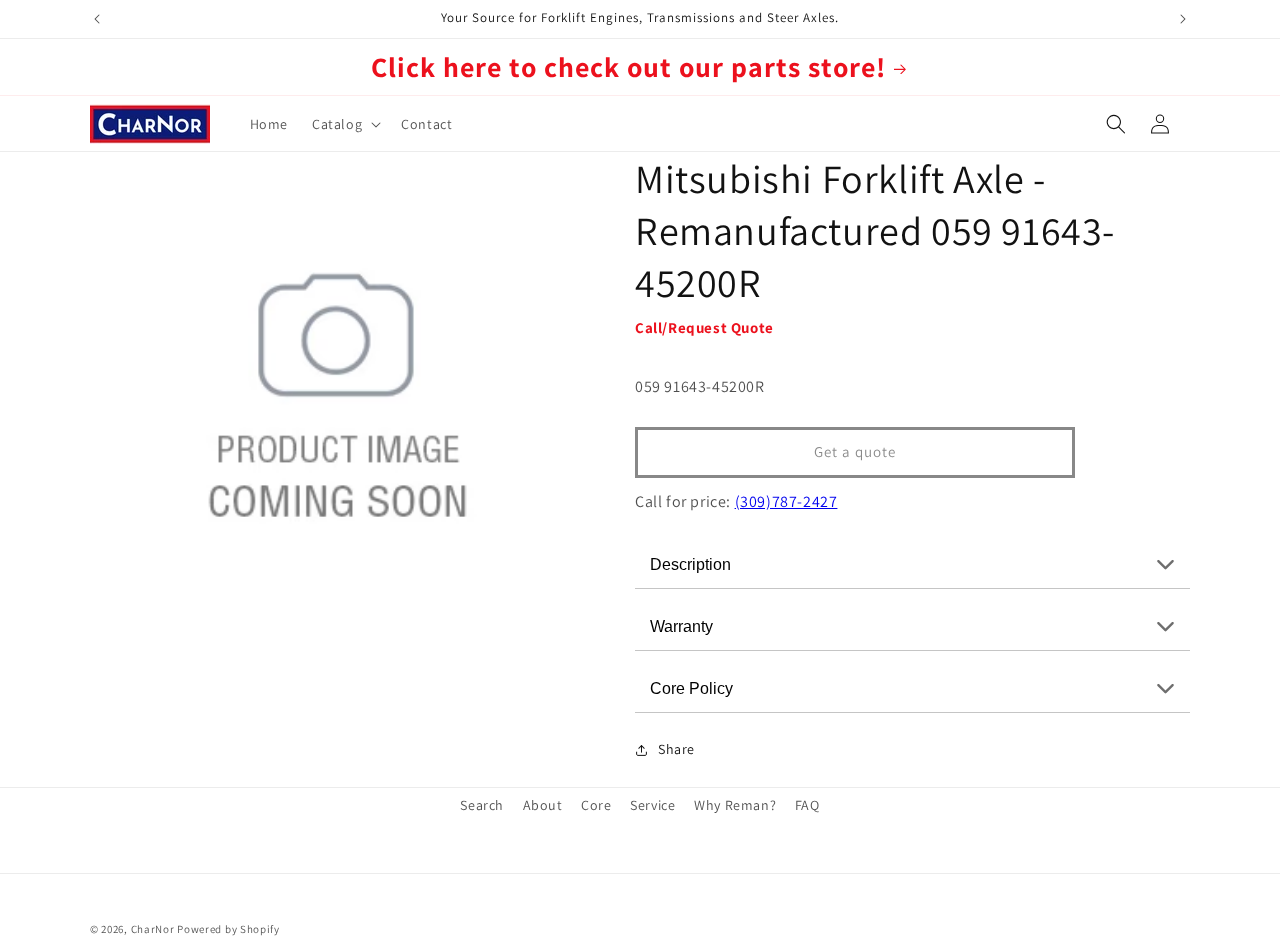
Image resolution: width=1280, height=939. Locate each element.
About (543, 805)
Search (482, 805)
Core (596, 805)
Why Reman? (735, 805)
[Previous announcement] (97, 19)
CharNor (153, 929)
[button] (344, 124)
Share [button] (676, 749)
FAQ (807, 805)
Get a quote (855, 451)
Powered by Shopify (228, 929)
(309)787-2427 (786, 501)
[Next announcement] (1183, 19)
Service (652, 805)
